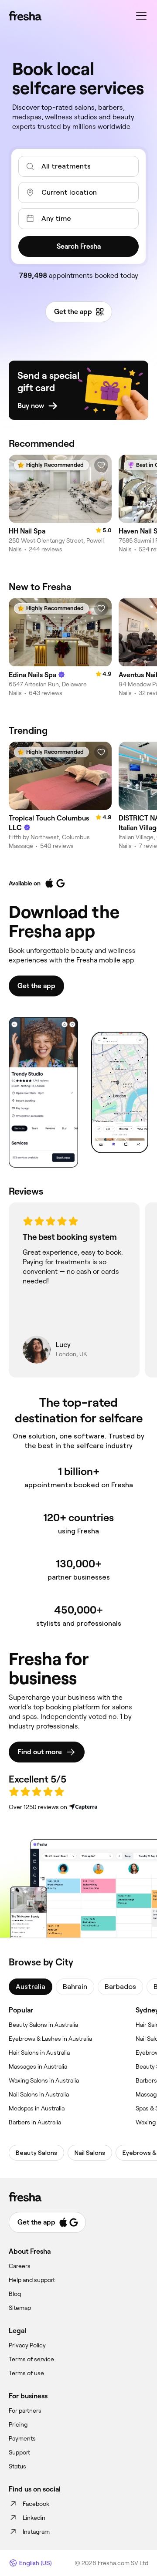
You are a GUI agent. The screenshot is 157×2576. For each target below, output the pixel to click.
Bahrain (75, 1987)
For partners (25, 2411)
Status (17, 2466)
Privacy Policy (27, 2345)
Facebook (36, 2504)
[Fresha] (25, 16)
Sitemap (20, 2308)
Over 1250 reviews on (38, 1807)
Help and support (32, 2280)
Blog (15, 2294)
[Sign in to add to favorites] (101, 465)
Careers (20, 2266)
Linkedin (34, 2518)
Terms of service (31, 2359)
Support (19, 2452)
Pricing (18, 2424)
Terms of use (26, 2373)
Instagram (36, 2532)
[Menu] (141, 16)
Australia (31, 1987)
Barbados (120, 1987)
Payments (22, 2438)
